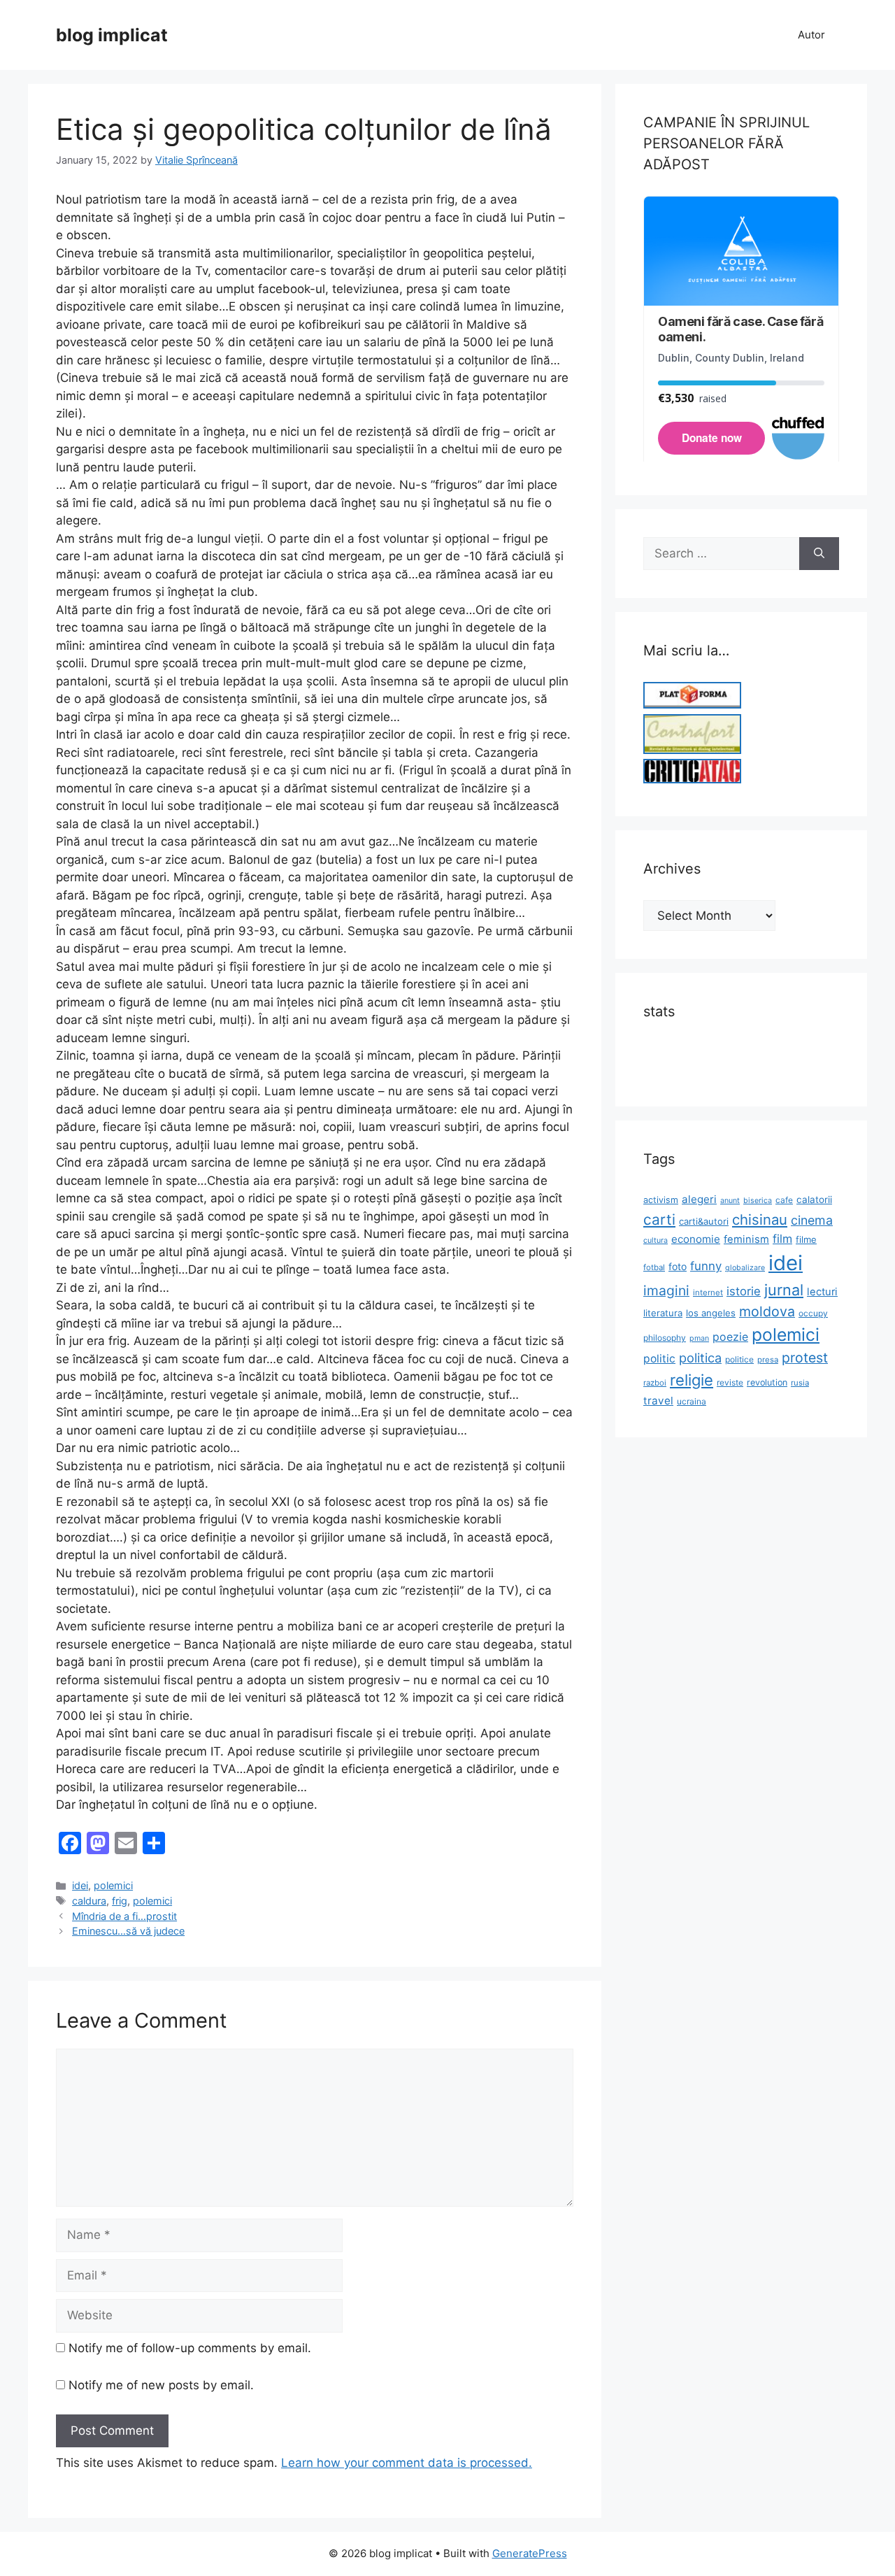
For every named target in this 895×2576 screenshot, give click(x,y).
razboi (655, 1383)
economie (696, 1239)
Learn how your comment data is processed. (407, 2463)
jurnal (784, 1290)
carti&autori (704, 1221)
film (782, 1239)
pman (699, 1338)
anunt (730, 1201)
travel (658, 1401)
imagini (666, 1290)
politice (739, 1359)
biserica (758, 1201)
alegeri (699, 1199)
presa (768, 1360)
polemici (113, 1885)
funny (706, 1266)
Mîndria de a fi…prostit (124, 1916)
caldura (89, 1901)
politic (659, 1359)
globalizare (745, 1268)
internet (708, 1293)
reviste (730, 1382)
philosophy (665, 1338)
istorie (744, 1291)
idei (80, 1885)
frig (120, 1901)
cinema (812, 1220)
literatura (663, 1313)
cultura (656, 1240)
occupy (813, 1313)
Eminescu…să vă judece (128, 1931)
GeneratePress (530, 2553)
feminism (746, 1239)
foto (678, 1266)
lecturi (822, 1292)
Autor (811, 35)
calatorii (814, 1200)
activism (661, 1200)
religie (692, 1380)
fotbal (654, 1267)
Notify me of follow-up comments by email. (190, 2348)
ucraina (692, 1401)
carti (659, 1219)
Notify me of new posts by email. (161, 2385)
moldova (767, 1311)
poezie (730, 1337)
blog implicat (112, 35)
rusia (800, 1383)
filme (806, 1239)
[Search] (819, 554)
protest (805, 1358)
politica (700, 1358)
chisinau (760, 1219)
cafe (784, 1200)
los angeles (711, 1313)
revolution (767, 1382)
